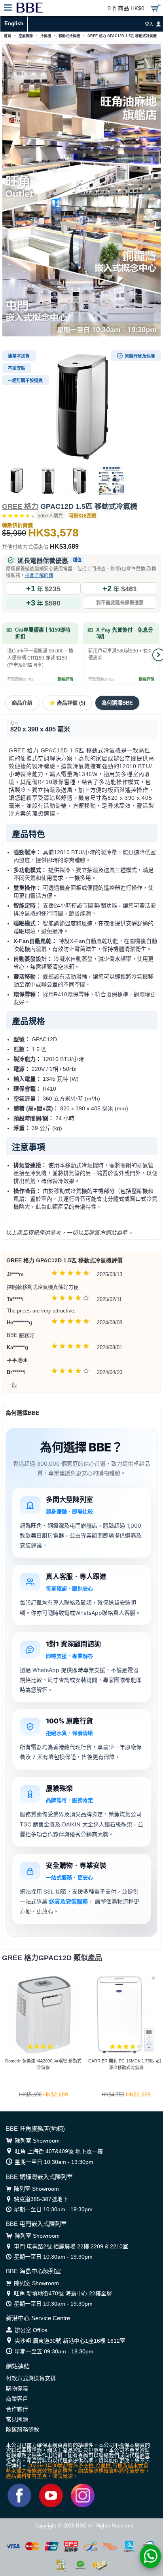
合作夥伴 (17, 2409)
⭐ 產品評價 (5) (67, 703)
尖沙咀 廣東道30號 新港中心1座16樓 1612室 (70, 2341)
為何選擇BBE (117, 703)
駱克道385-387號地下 (41, 2199)
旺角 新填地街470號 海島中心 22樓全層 (63, 2293)
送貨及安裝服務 (68, 1901)
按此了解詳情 (39, 576)
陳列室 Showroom (37, 2141)
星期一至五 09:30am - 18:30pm (54, 2351)
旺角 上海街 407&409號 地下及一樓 (59, 2151)
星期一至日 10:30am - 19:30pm (54, 2162)
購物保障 (17, 2389)
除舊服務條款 (23, 2430)
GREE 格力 (20, 506)
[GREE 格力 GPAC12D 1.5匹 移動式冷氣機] (81, 406)
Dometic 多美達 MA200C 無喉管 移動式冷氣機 (43, 2064)
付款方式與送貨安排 (31, 2378)
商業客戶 (17, 2399)
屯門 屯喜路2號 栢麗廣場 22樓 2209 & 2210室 (71, 2246)
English (14, 23)
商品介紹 (22, 703)
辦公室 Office (31, 2330)
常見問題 (17, 2419)
